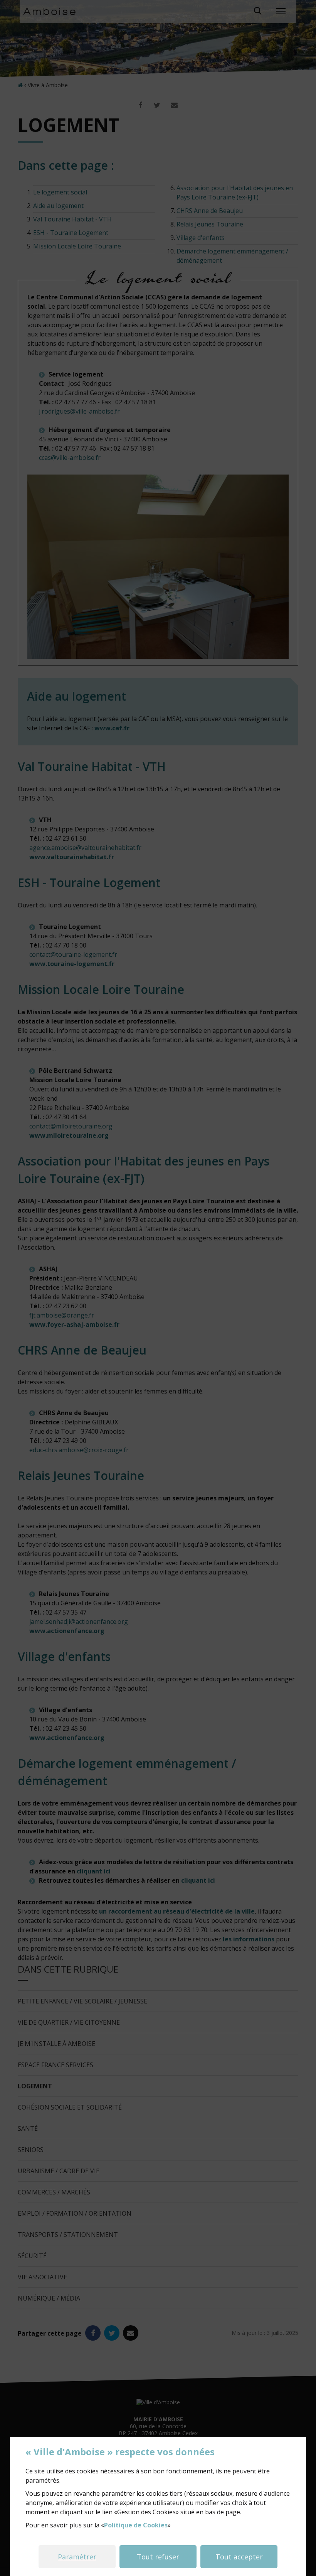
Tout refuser (158, 2557)
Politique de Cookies (136, 2525)
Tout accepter (239, 2557)
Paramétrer (77, 2557)
